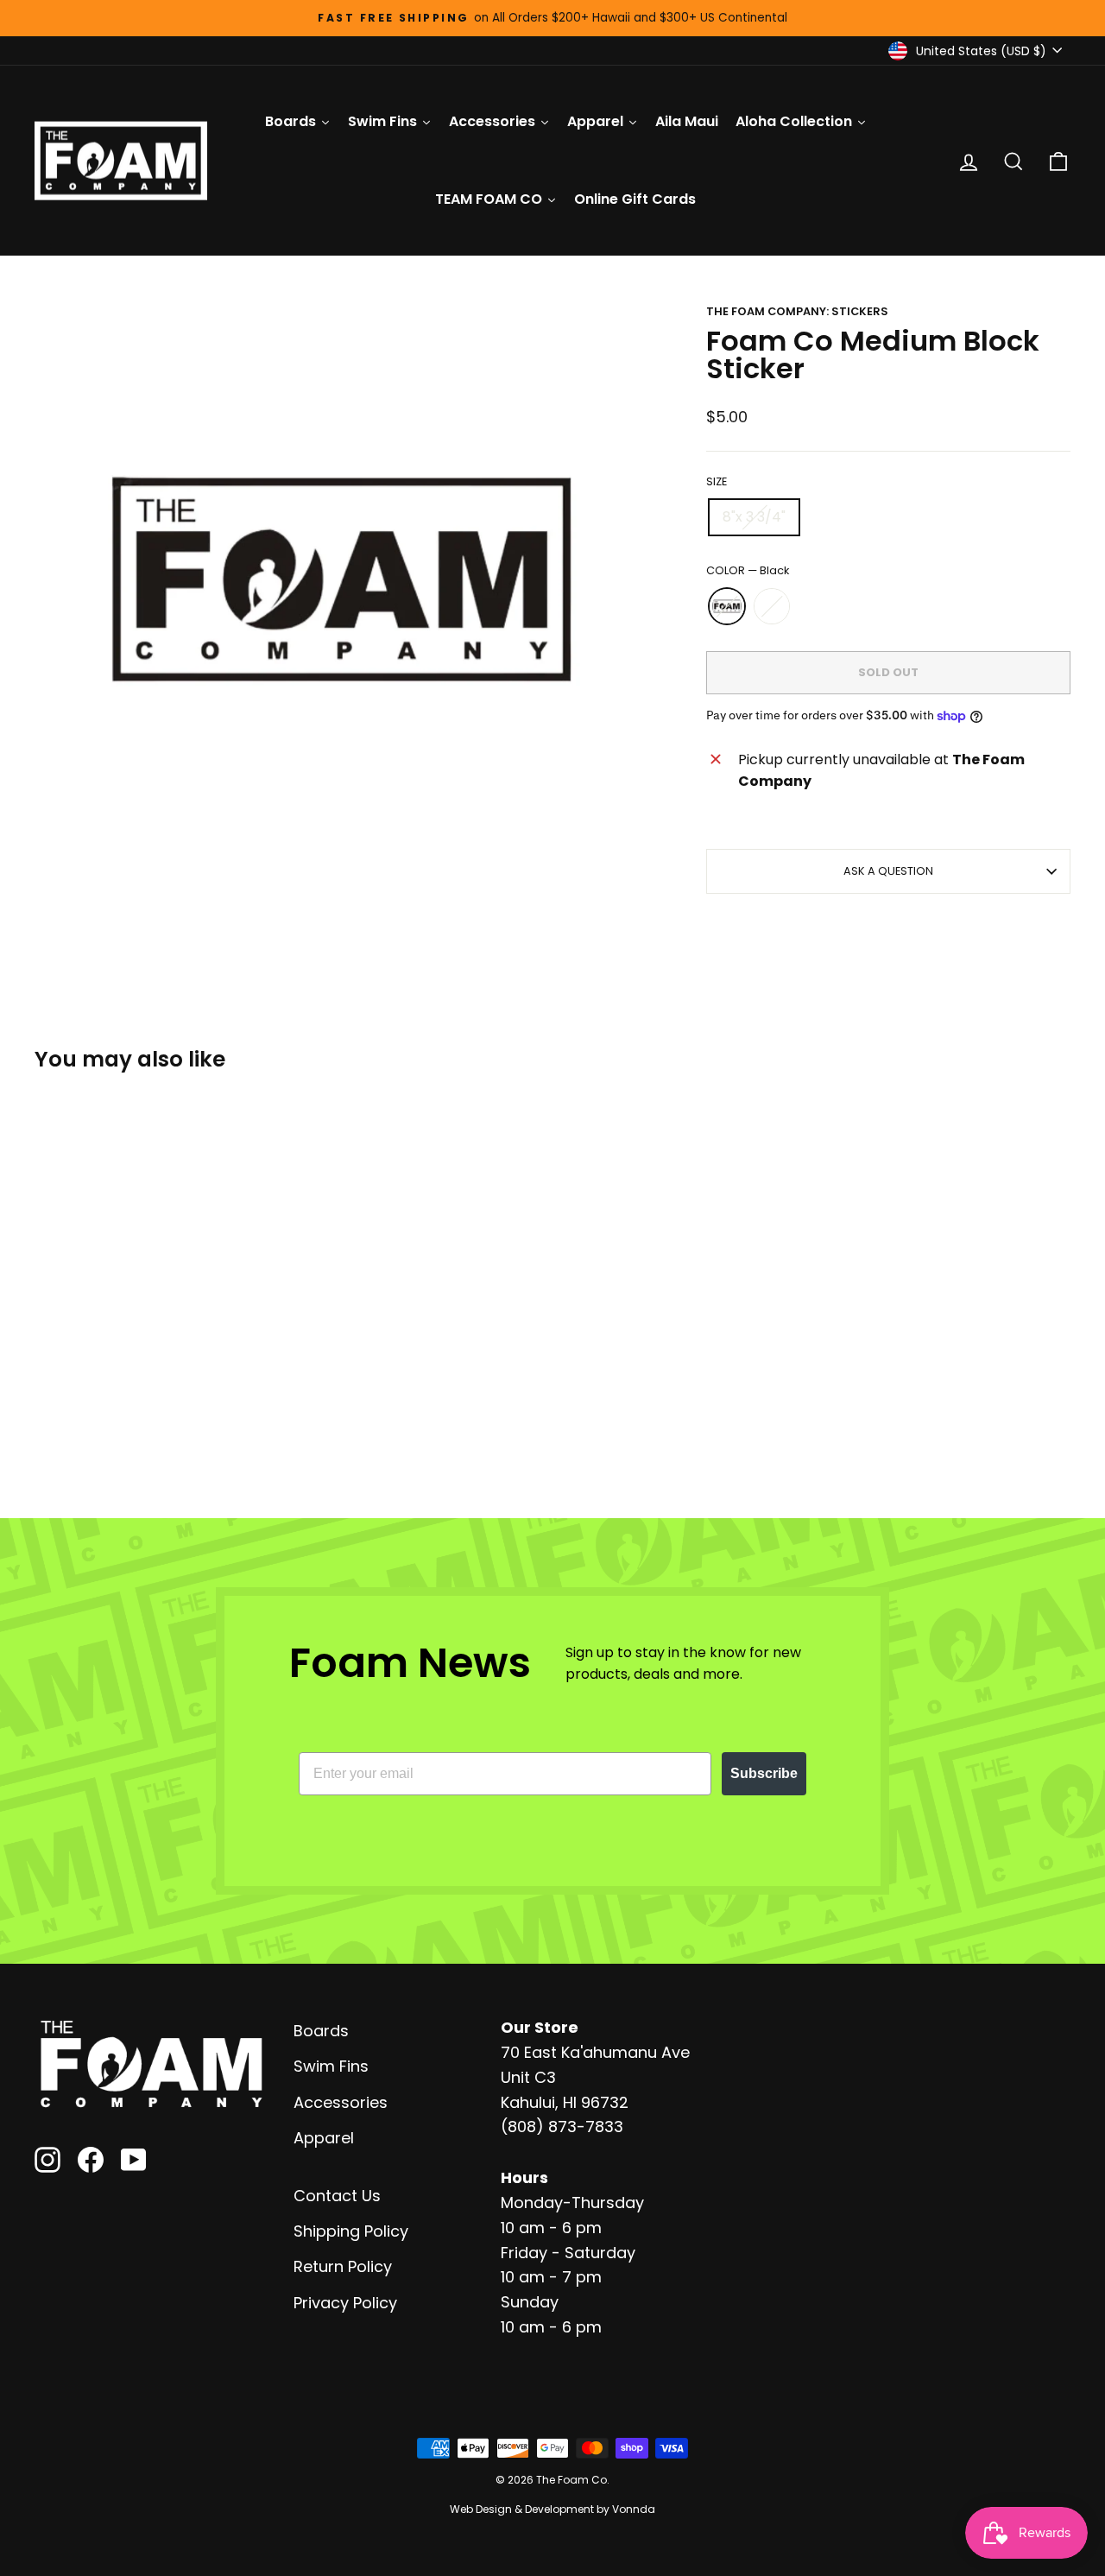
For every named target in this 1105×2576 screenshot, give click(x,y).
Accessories (341, 2102)
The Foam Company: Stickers (797, 311)
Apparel (324, 2138)
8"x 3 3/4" (754, 517)
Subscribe (764, 1773)
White (772, 606)
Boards (321, 2031)
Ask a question (888, 871)
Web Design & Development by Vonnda (552, 2509)
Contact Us (337, 2196)
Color (748, 570)
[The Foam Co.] (151, 2063)
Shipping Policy (351, 2231)
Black (727, 606)
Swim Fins (331, 2066)
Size (717, 481)
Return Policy (343, 2266)
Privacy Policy (345, 2303)
